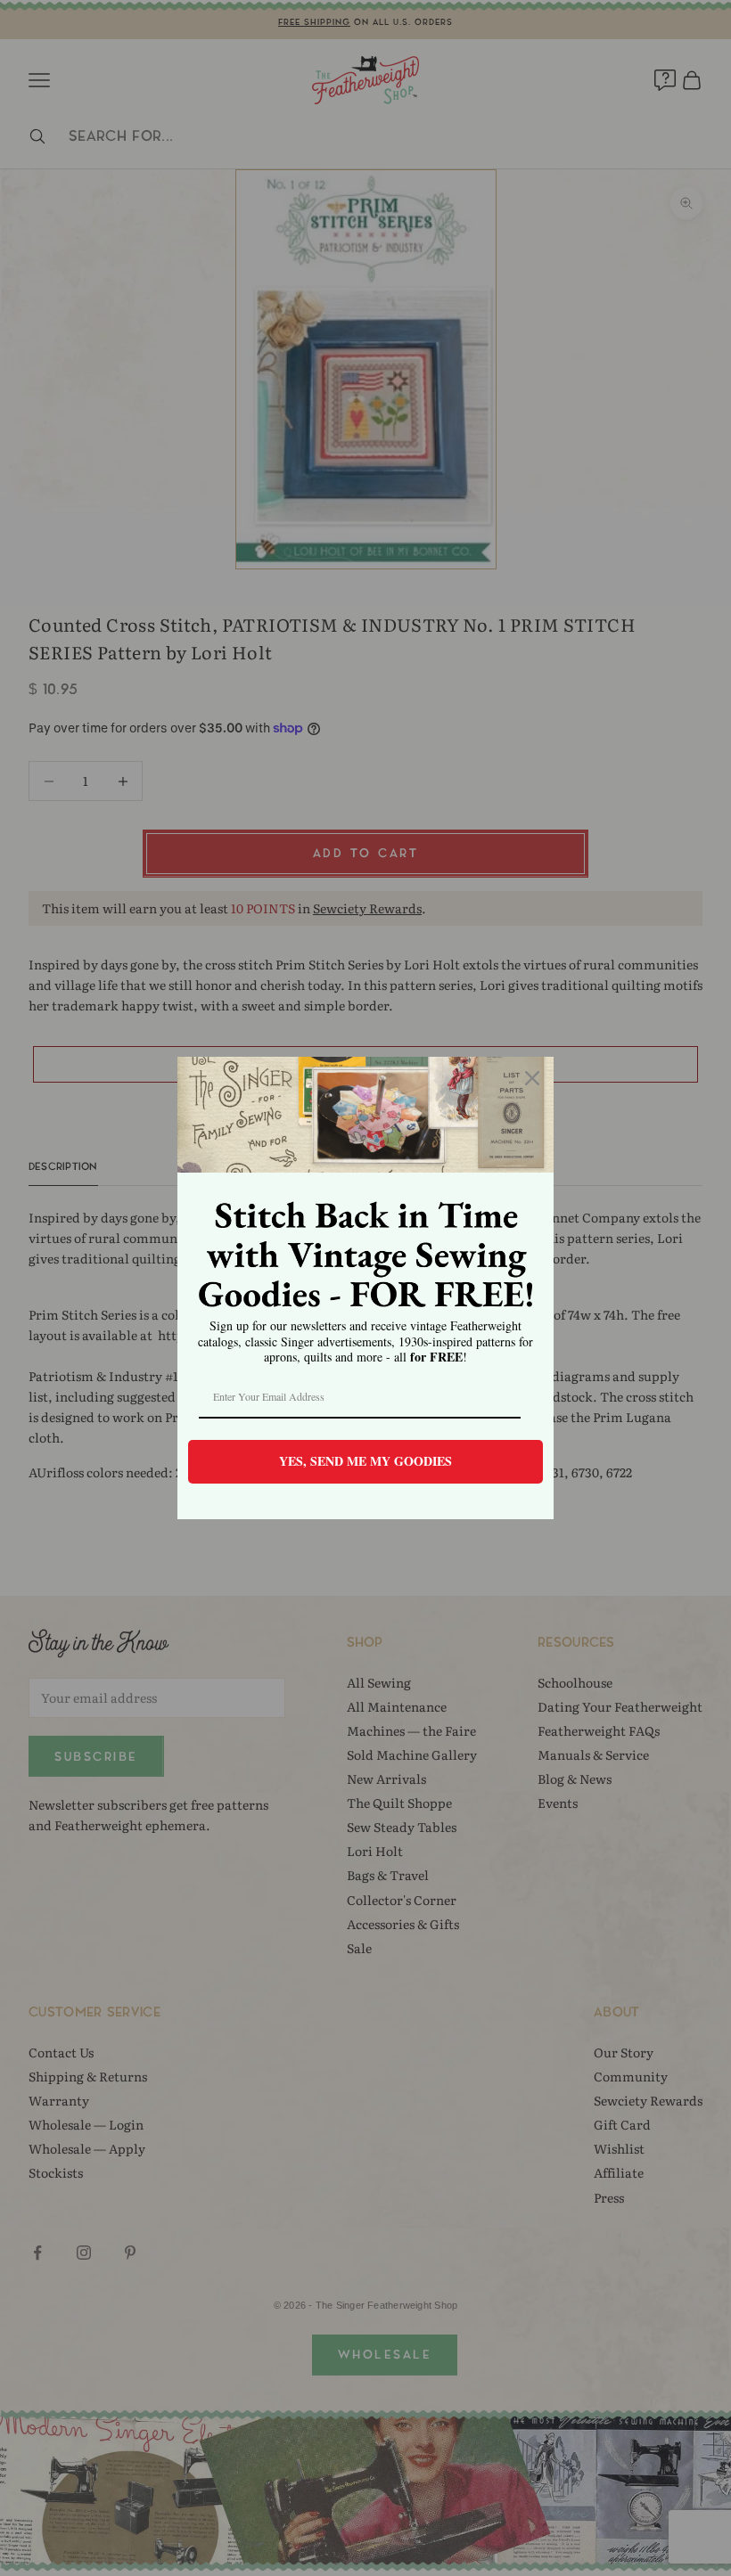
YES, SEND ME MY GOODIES (365, 1461)
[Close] (532, 1078)
